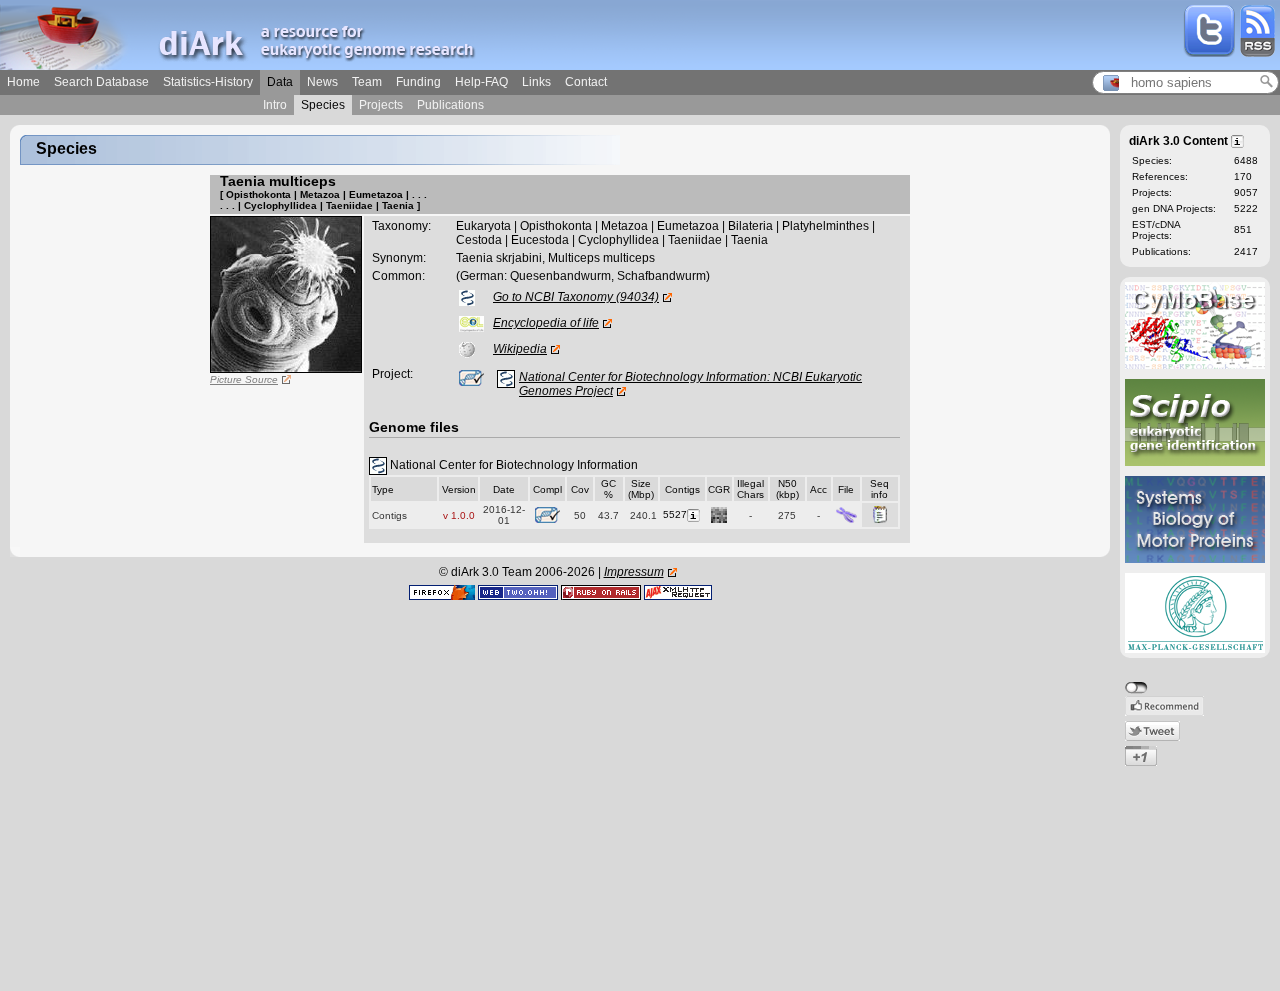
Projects (381, 105)
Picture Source (244, 379)
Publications (450, 105)
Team (367, 82)
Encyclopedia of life (546, 323)
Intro (275, 105)
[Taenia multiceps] (286, 294)
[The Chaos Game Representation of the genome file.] (719, 514)
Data (280, 82)
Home (23, 82)
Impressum (634, 572)
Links (536, 82)
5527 (675, 514)
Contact (586, 82)
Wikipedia (520, 349)
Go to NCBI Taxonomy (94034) (576, 297)
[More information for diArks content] (1238, 140)
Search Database (101, 82)
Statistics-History (208, 82)
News (322, 82)
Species (323, 105)
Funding (418, 82)
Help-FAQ (481, 82)
